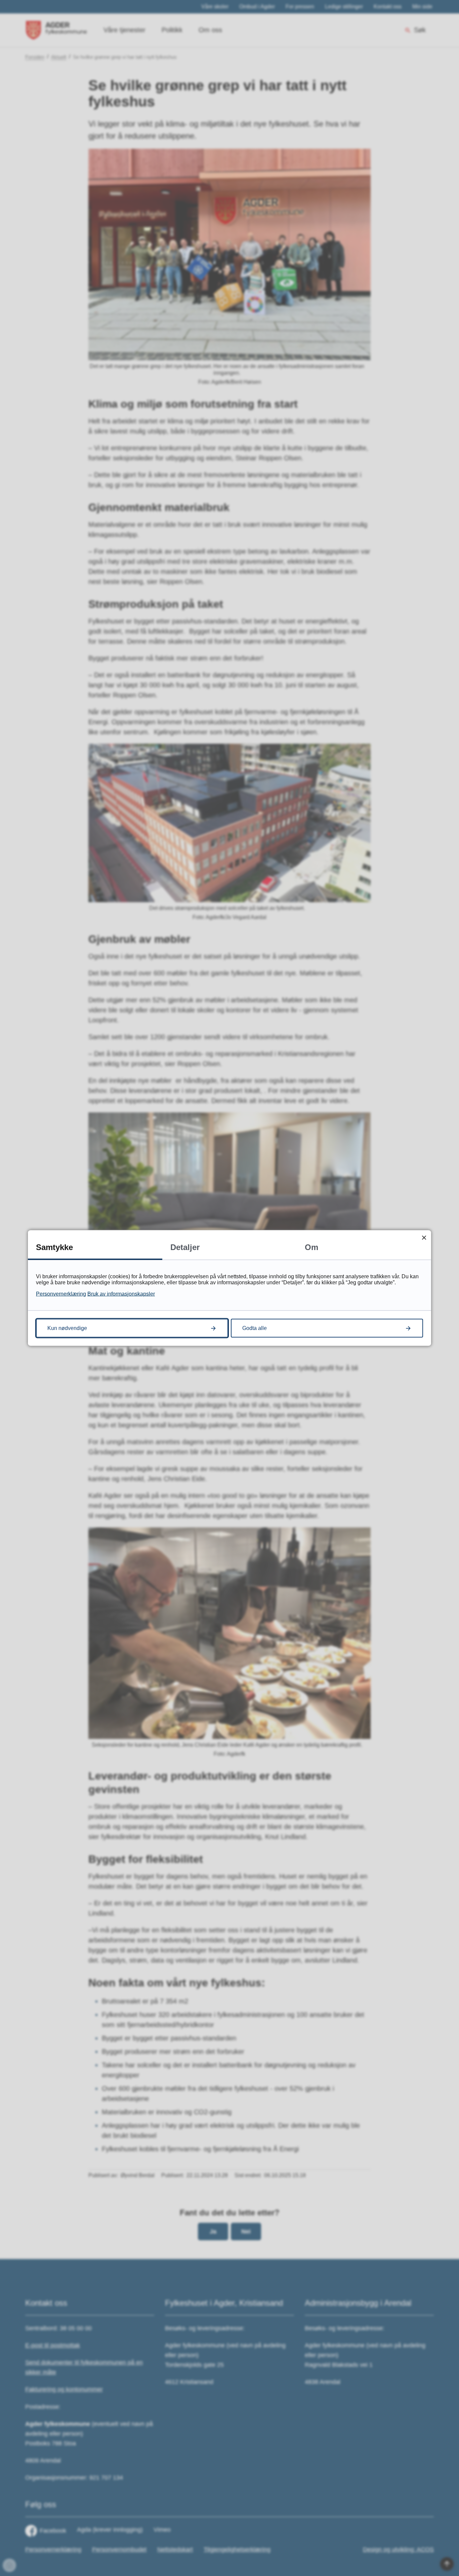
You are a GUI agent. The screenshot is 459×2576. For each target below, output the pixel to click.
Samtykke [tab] (54, 1247)
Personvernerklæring (61, 1294)
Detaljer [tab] (185, 1247)
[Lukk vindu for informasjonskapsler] (424, 1237)
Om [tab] (311, 1247)
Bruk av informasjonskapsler (121, 1294)
